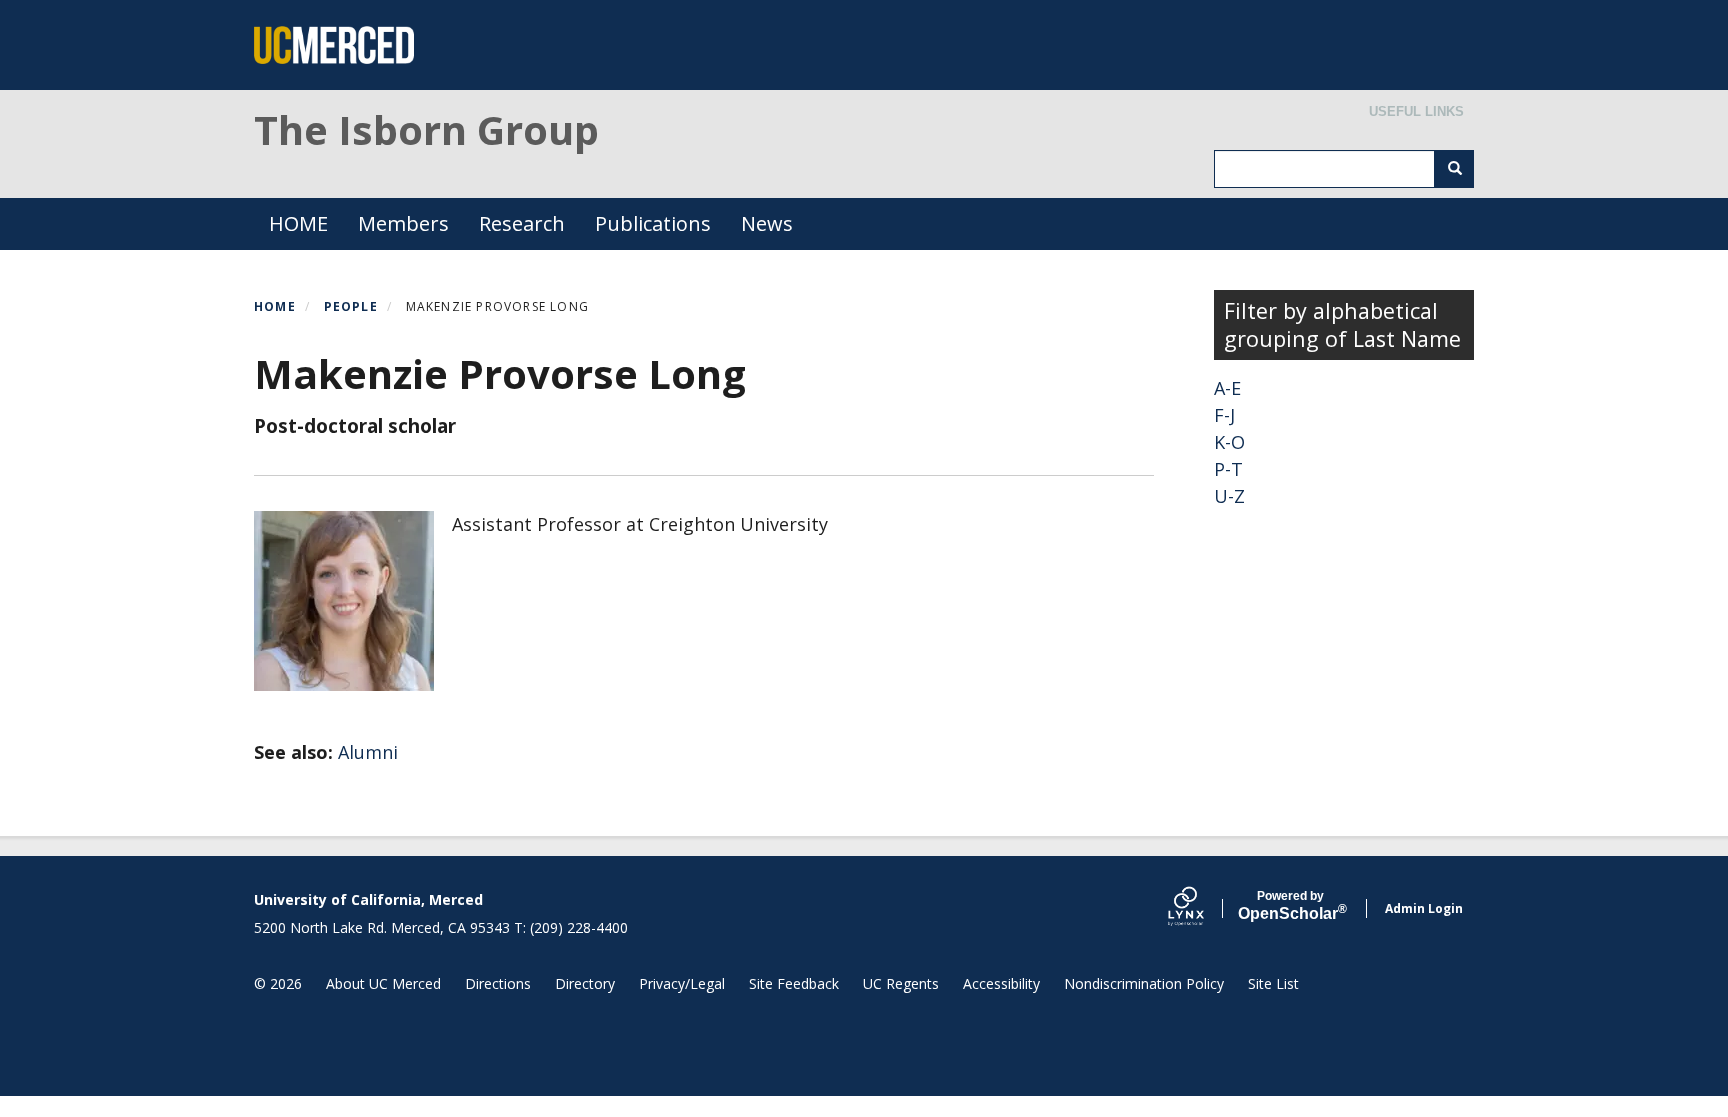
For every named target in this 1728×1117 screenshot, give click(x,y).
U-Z (1229, 496)
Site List (1273, 983)
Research (522, 223)
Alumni (368, 752)
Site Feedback (794, 983)
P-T (1228, 469)
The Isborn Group (426, 129)
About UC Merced (383, 983)
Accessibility (1001, 983)
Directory (585, 983)
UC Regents (901, 983)
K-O (1229, 442)
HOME (298, 223)
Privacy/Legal (682, 983)
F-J (1224, 415)
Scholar (1290, 906)
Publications (653, 223)
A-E (1227, 388)
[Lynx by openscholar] (1203, 908)
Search (1454, 169)
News (767, 223)
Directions (498, 983)
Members (403, 223)
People (351, 306)
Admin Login (1424, 908)
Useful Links (1416, 111)
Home (275, 306)
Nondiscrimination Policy (1144, 983)
